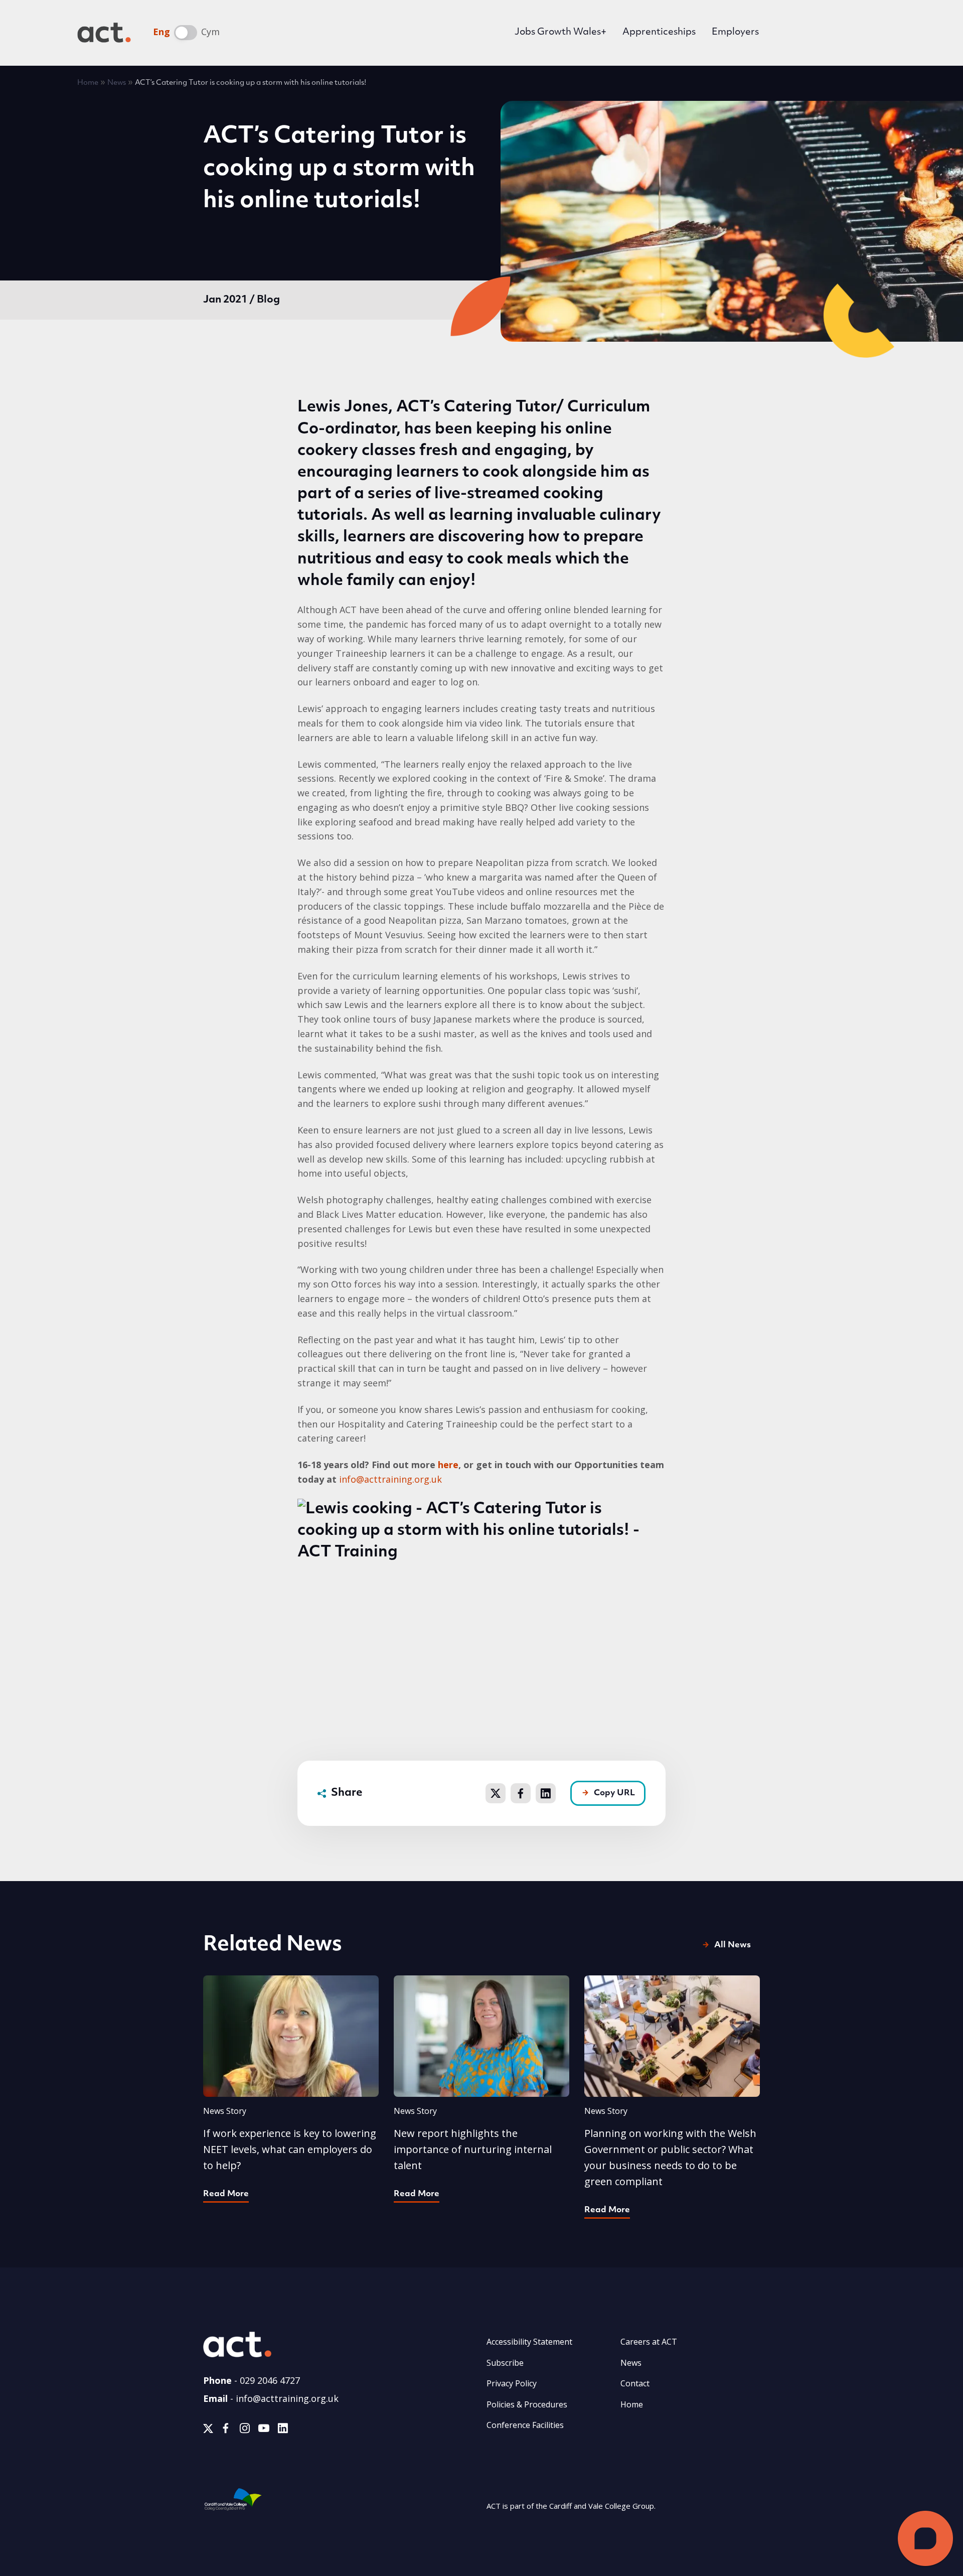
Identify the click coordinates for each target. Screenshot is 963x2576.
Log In (801, 34)
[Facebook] (226, 2430)
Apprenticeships (659, 33)
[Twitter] (208, 2430)
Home (88, 83)
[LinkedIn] (283, 2430)
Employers (735, 33)
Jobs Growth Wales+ (560, 33)
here (448, 1465)
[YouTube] (264, 2430)
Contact (635, 2383)
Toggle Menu (871, 33)
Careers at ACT (649, 2342)
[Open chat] (925, 2538)
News (117, 83)
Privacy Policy (512, 2383)
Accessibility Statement (529, 2342)
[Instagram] (245, 2430)
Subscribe (505, 2363)
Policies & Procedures (527, 2404)
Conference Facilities (525, 2425)
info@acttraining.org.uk (390, 1479)
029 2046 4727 (270, 2380)
